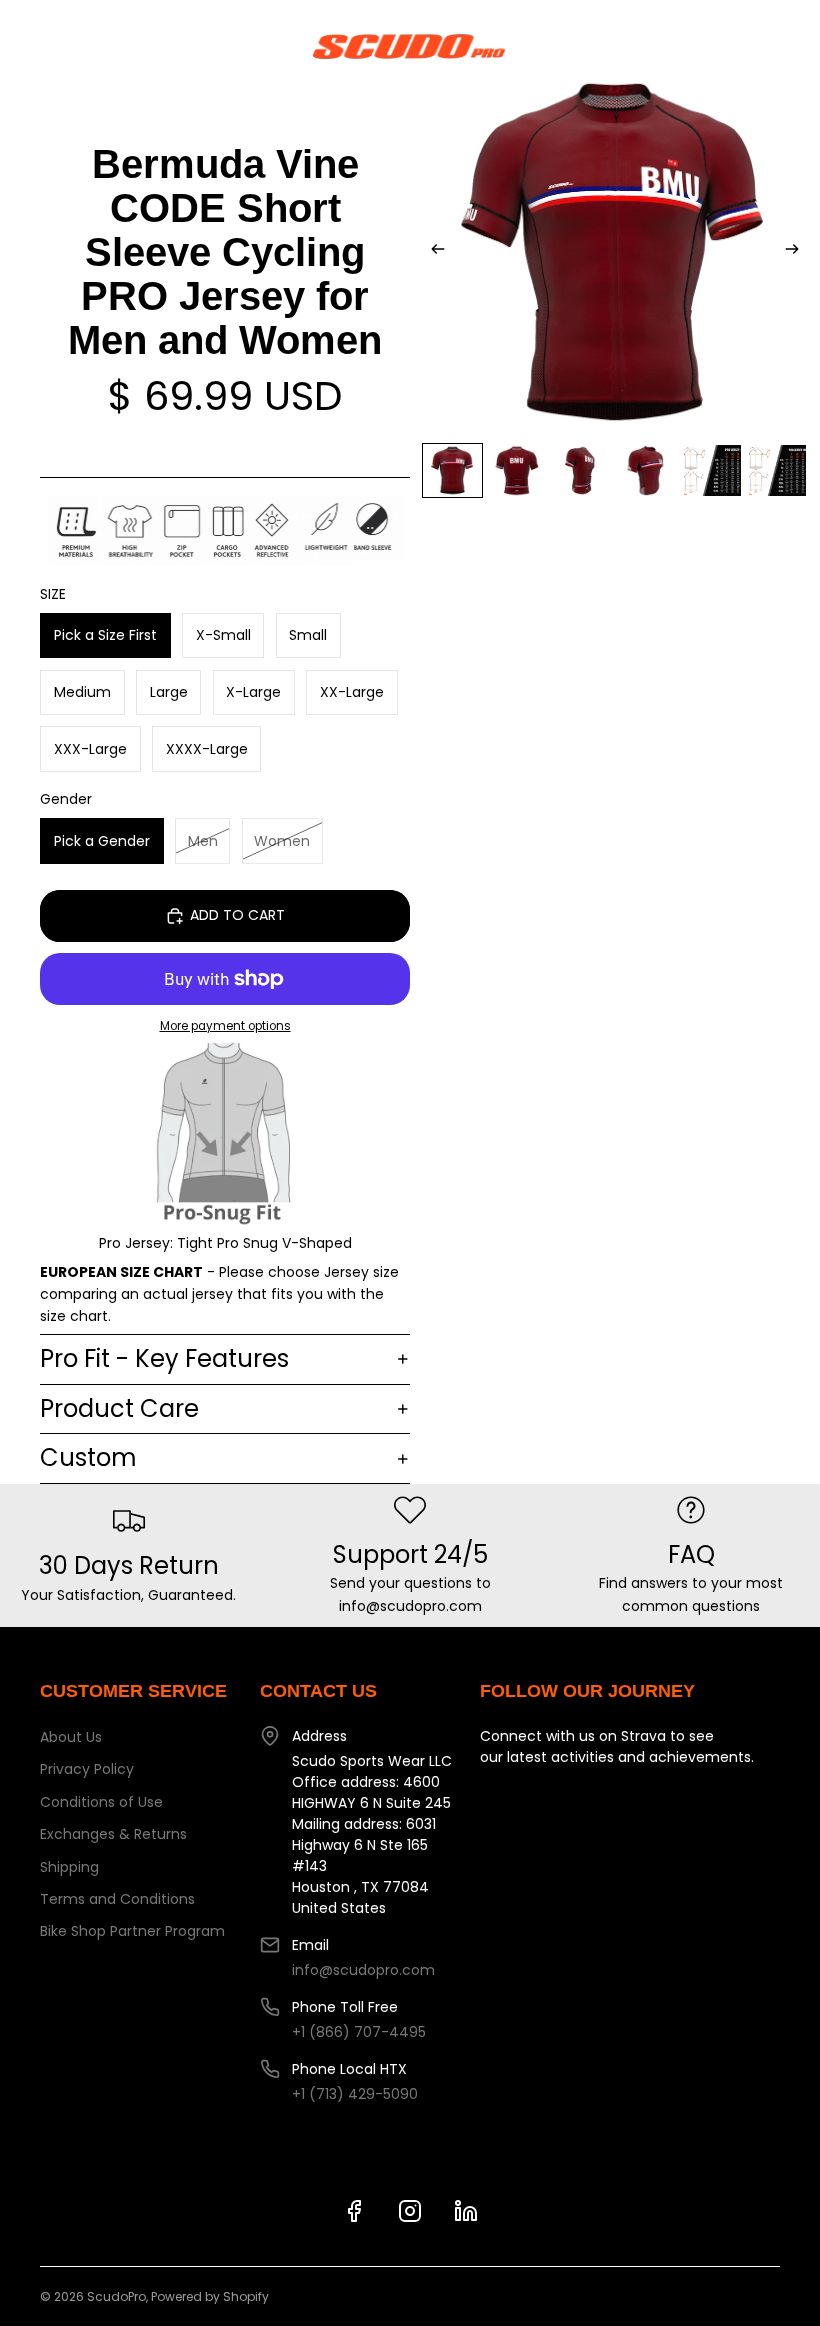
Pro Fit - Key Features (164, 1358)
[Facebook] (354, 2211)
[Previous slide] (432, 252)
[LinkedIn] (466, 2211)
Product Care (119, 1408)
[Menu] (23, 46)
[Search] (66, 46)
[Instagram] (410, 2211)
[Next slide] (798, 252)
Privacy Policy (87, 1769)
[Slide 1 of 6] (452, 470)
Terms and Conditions (117, 1899)
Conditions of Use (101, 1802)
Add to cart (237, 915)
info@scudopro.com (363, 1970)
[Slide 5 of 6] (712, 470)
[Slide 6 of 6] (777, 470)
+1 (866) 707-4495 (359, 2032)
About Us (71, 1737)
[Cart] (796, 46)
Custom (88, 1457)
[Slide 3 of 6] (582, 470)
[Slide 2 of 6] (517, 470)
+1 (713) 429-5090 (355, 2094)
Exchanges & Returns (113, 1834)
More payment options (225, 1026)
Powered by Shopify (210, 2296)
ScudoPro (116, 2296)
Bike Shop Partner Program (132, 1931)
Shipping (69, 1867)
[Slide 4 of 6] (647, 470)
